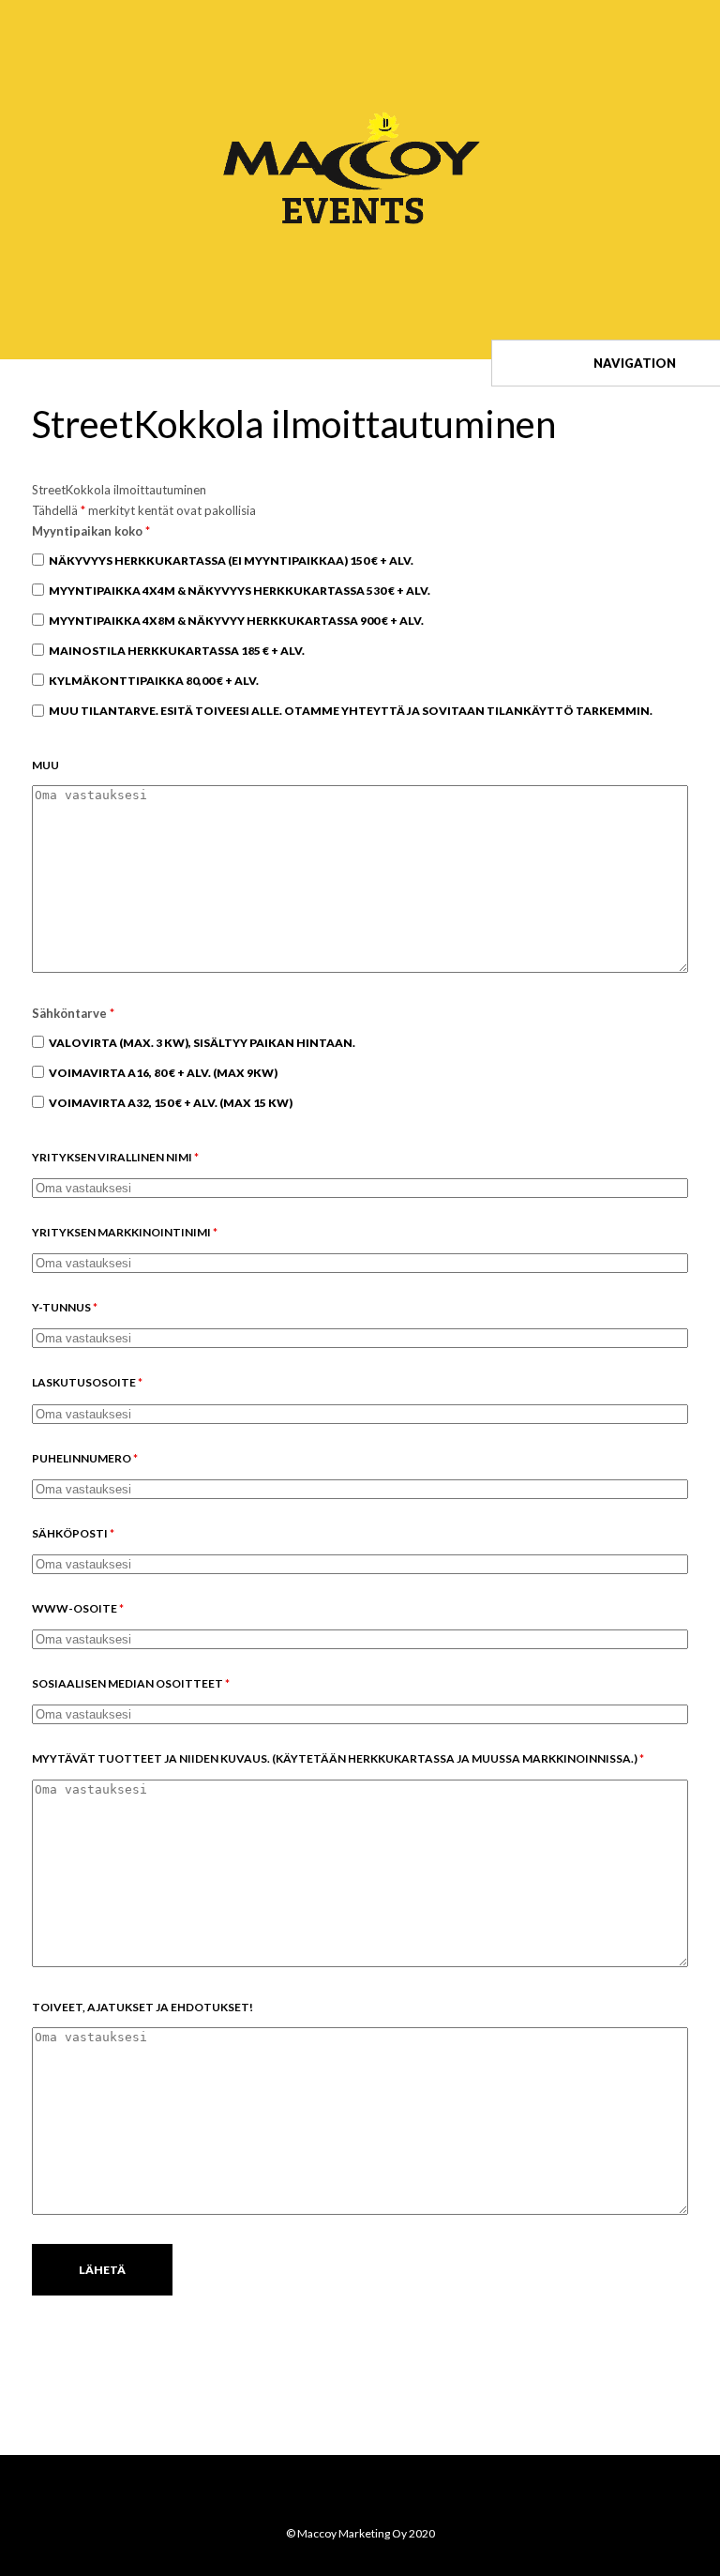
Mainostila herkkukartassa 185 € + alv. (177, 651)
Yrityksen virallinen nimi (115, 1157)
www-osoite (78, 1608)
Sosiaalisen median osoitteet (131, 1683)
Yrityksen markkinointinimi (125, 1232)
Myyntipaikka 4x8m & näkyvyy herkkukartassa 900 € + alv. (236, 621)
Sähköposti (73, 1533)
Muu (45, 765)
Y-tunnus (65, 1307)
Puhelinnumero (85, 1458)
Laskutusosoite (87, 1382)
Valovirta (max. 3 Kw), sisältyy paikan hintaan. (202, 1043)
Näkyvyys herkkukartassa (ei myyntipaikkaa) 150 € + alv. (231, 561)
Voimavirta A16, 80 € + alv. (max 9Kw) (163, 1073)
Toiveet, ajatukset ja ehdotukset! (142, 2007)
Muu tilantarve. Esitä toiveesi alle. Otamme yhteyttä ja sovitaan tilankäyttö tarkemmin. (351, 711)
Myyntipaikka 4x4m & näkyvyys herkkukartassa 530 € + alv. (240, 591)
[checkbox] (38, 560)
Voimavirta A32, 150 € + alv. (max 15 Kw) (171, 1103)
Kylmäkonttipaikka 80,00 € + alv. (154, 681)
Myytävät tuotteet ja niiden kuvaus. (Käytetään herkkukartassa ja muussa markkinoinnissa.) (338, 1758)
